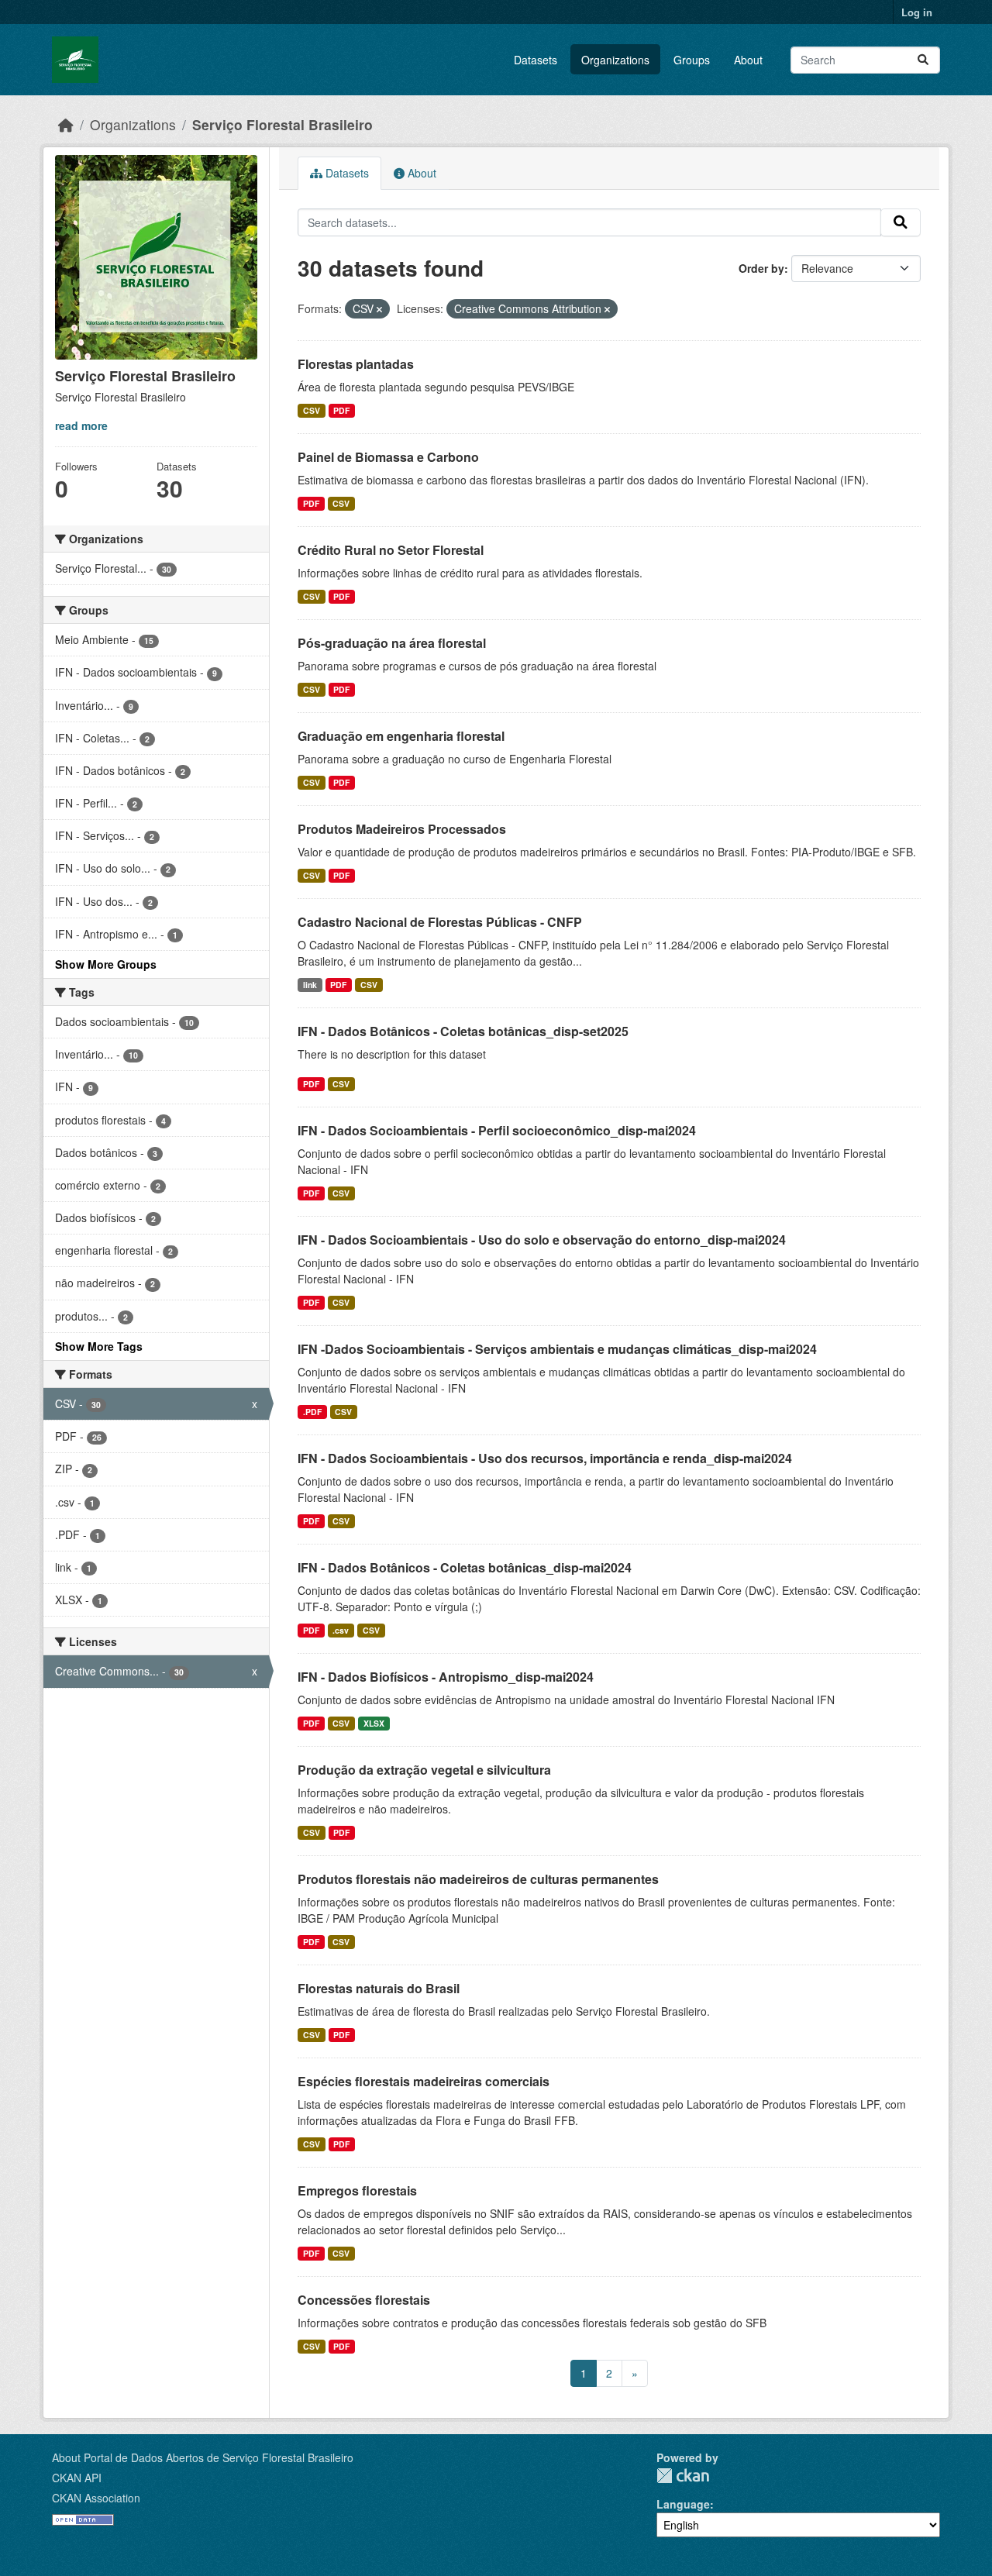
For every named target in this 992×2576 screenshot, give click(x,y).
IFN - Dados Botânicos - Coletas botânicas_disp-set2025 (463, 1031)
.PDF (312, 1412)
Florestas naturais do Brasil (379, 1988)
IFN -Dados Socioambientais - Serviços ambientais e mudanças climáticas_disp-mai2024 (557, 1349)
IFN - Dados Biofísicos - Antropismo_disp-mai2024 (446, 1677)
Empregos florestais (357, 2190)
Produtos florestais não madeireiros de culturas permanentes (478, 1879)
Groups (692, 60)
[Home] (66, 124)
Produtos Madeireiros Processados (402, 829)
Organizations (615, 60)
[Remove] (379, 309)
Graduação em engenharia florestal (401, 736)
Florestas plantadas (356, 364)
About (748, 60)
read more (81, 425)
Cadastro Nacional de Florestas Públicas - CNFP (440, 922)
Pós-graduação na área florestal (392, 643)
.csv (341, 1630)
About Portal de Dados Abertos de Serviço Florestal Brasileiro (203, 2457)
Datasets (536, 60)
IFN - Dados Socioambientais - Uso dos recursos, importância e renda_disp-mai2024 (545, 1458)
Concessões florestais (364, 2300)
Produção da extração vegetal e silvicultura (424, 1770)
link (310, 985)
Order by (761, 268)
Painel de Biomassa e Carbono (388, 457)
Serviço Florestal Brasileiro (282, 124)
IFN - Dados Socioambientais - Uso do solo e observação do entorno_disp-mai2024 (542, 1240)
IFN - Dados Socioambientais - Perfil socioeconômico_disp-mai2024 (497, 1130)
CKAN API (77, 2478)
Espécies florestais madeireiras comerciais (424, 2081)
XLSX (374, 1723)
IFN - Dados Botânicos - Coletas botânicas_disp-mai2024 (465, 1567)
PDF (341, 410)
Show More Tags (99, 1346)
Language (683, 2504)
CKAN (683, 2476)
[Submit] (923, 60)
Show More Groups (106, 964)
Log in (917, 12)
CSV (312, 410)
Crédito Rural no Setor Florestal (391, 550)
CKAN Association (96, 2498)
